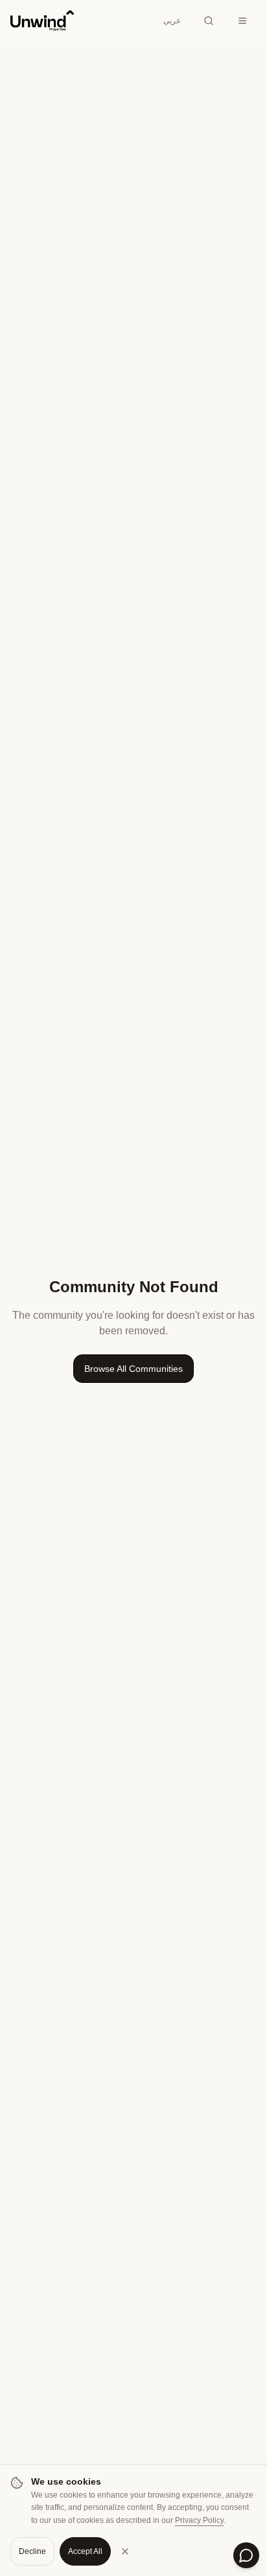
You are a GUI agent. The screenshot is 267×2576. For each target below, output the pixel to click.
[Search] (209, 21)
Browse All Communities (133, 1369)
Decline (32, 2551)
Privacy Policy (199, 2520)
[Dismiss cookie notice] (125, 2551)
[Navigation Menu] (242, 21)
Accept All (85, 2551)
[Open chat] (246, 2555)
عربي (172, 21)
